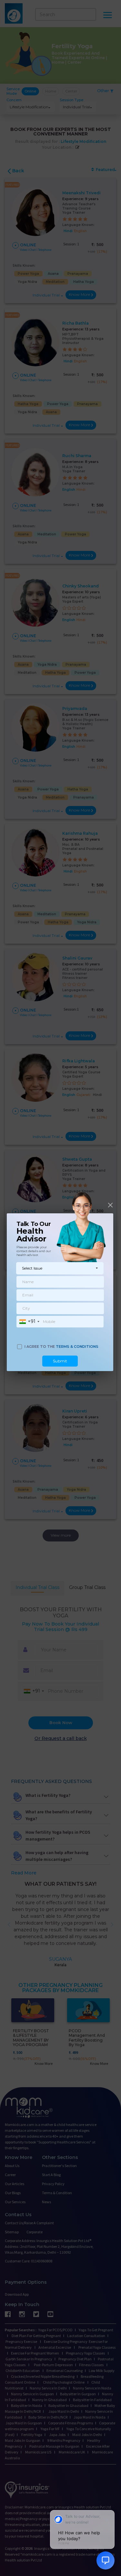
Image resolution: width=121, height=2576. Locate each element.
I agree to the (61, 1347)
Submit (60, 1361)
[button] (60, 1268)
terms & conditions (77, 1347)
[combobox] (29, 1322)
